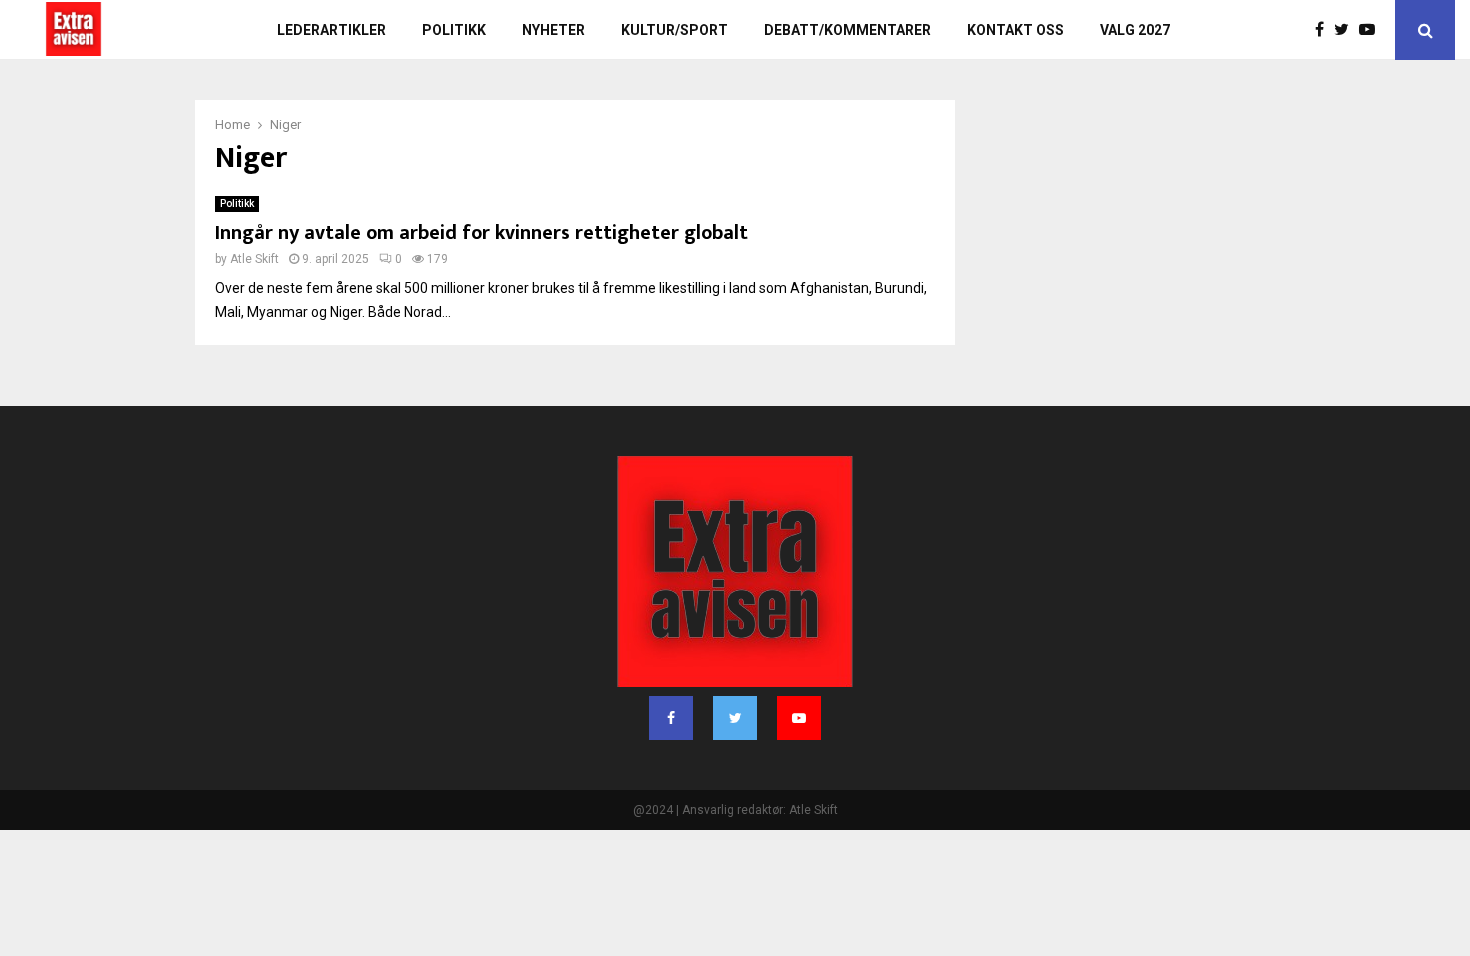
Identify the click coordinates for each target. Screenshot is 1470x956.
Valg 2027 (1135, 30)
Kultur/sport (674, 30)
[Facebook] (1324, 30)
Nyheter (553, 30)
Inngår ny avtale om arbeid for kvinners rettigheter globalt (481, 233)
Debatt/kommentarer (847, 30)
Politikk (454, 30)
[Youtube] (1372, 30)
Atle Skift (254, 259)
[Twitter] (1346, 30)
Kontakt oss (1015, 30)
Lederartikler (331, 30)
